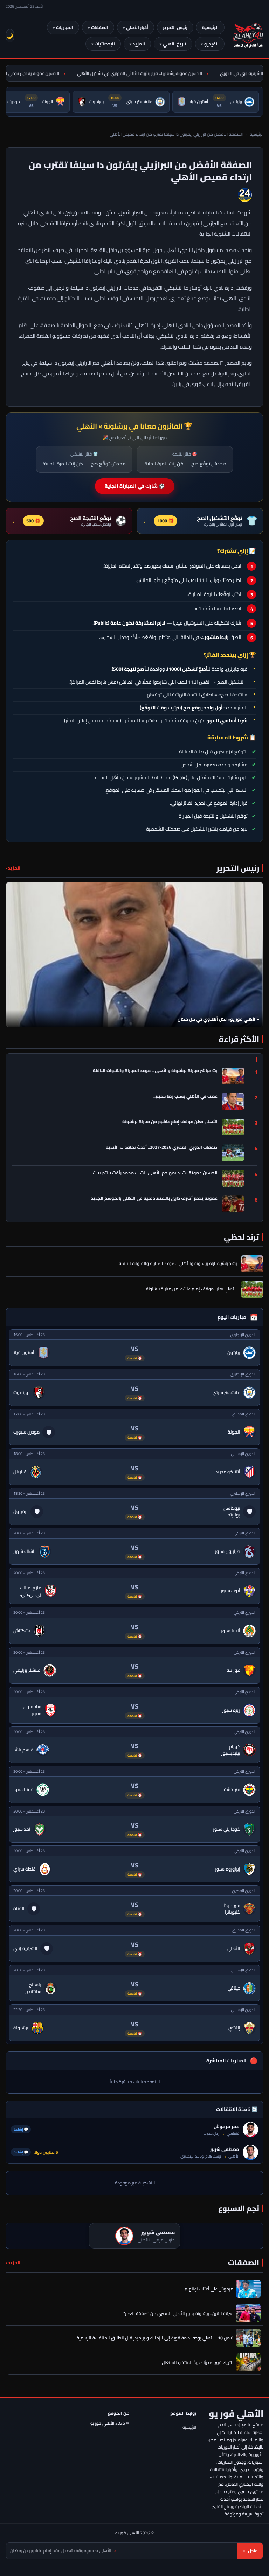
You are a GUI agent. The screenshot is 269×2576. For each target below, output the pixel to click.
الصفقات (100, 27)
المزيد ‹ (13, 868)
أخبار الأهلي (137, 27)
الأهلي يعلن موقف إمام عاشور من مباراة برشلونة (170, 1122)
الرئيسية (210, 27)
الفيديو (211, 44)
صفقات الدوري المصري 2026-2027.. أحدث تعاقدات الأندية (162, 1148)
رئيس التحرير (175, 27)
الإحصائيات (105, 44)
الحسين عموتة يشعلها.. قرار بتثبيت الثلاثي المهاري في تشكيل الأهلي (153, 73)
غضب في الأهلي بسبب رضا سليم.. (185, 1097)
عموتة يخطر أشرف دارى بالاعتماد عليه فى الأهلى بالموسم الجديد (154, 1199)
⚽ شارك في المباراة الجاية (135, 486)
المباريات (65, 27)
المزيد (139, 44)
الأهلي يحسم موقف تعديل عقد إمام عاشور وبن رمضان (132, 2551)
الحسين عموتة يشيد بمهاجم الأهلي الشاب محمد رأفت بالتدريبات (155, 1173)
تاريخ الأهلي (175, 44)
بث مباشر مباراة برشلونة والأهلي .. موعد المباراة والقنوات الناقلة (155, 1071)
